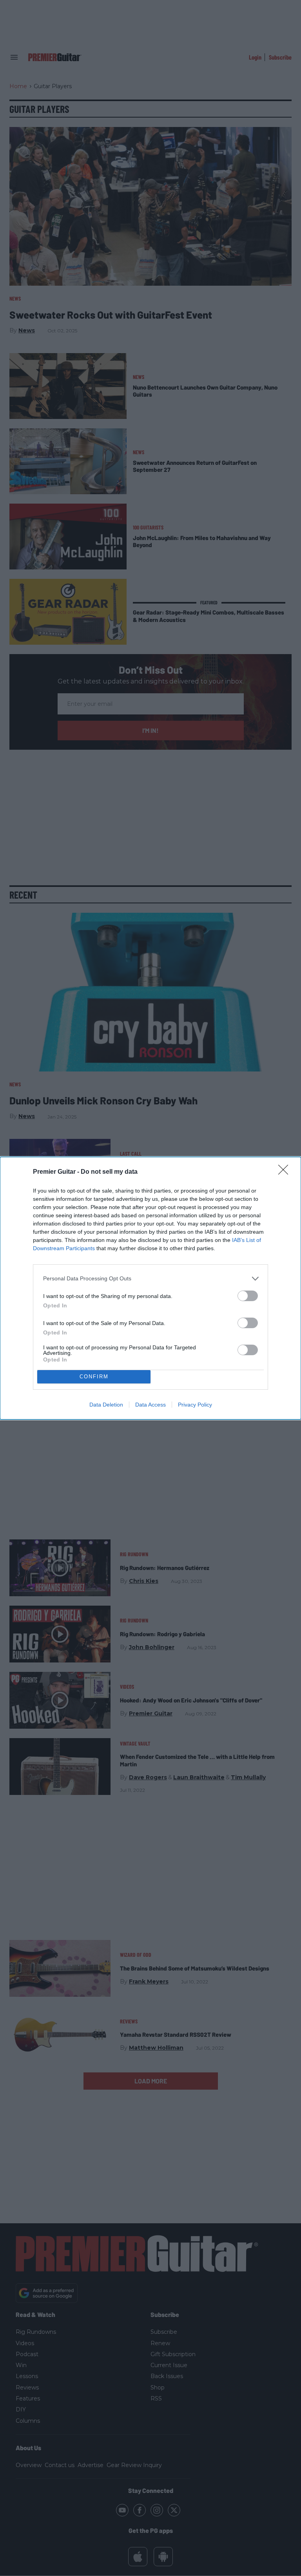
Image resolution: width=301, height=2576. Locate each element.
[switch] (248, 1296)
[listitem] (150, 1279)
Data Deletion (106, 1405)
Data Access (150, 1405)
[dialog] (150, 1288)
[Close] (286, 1172)
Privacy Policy (195, 1405)
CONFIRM (94, 1377)
